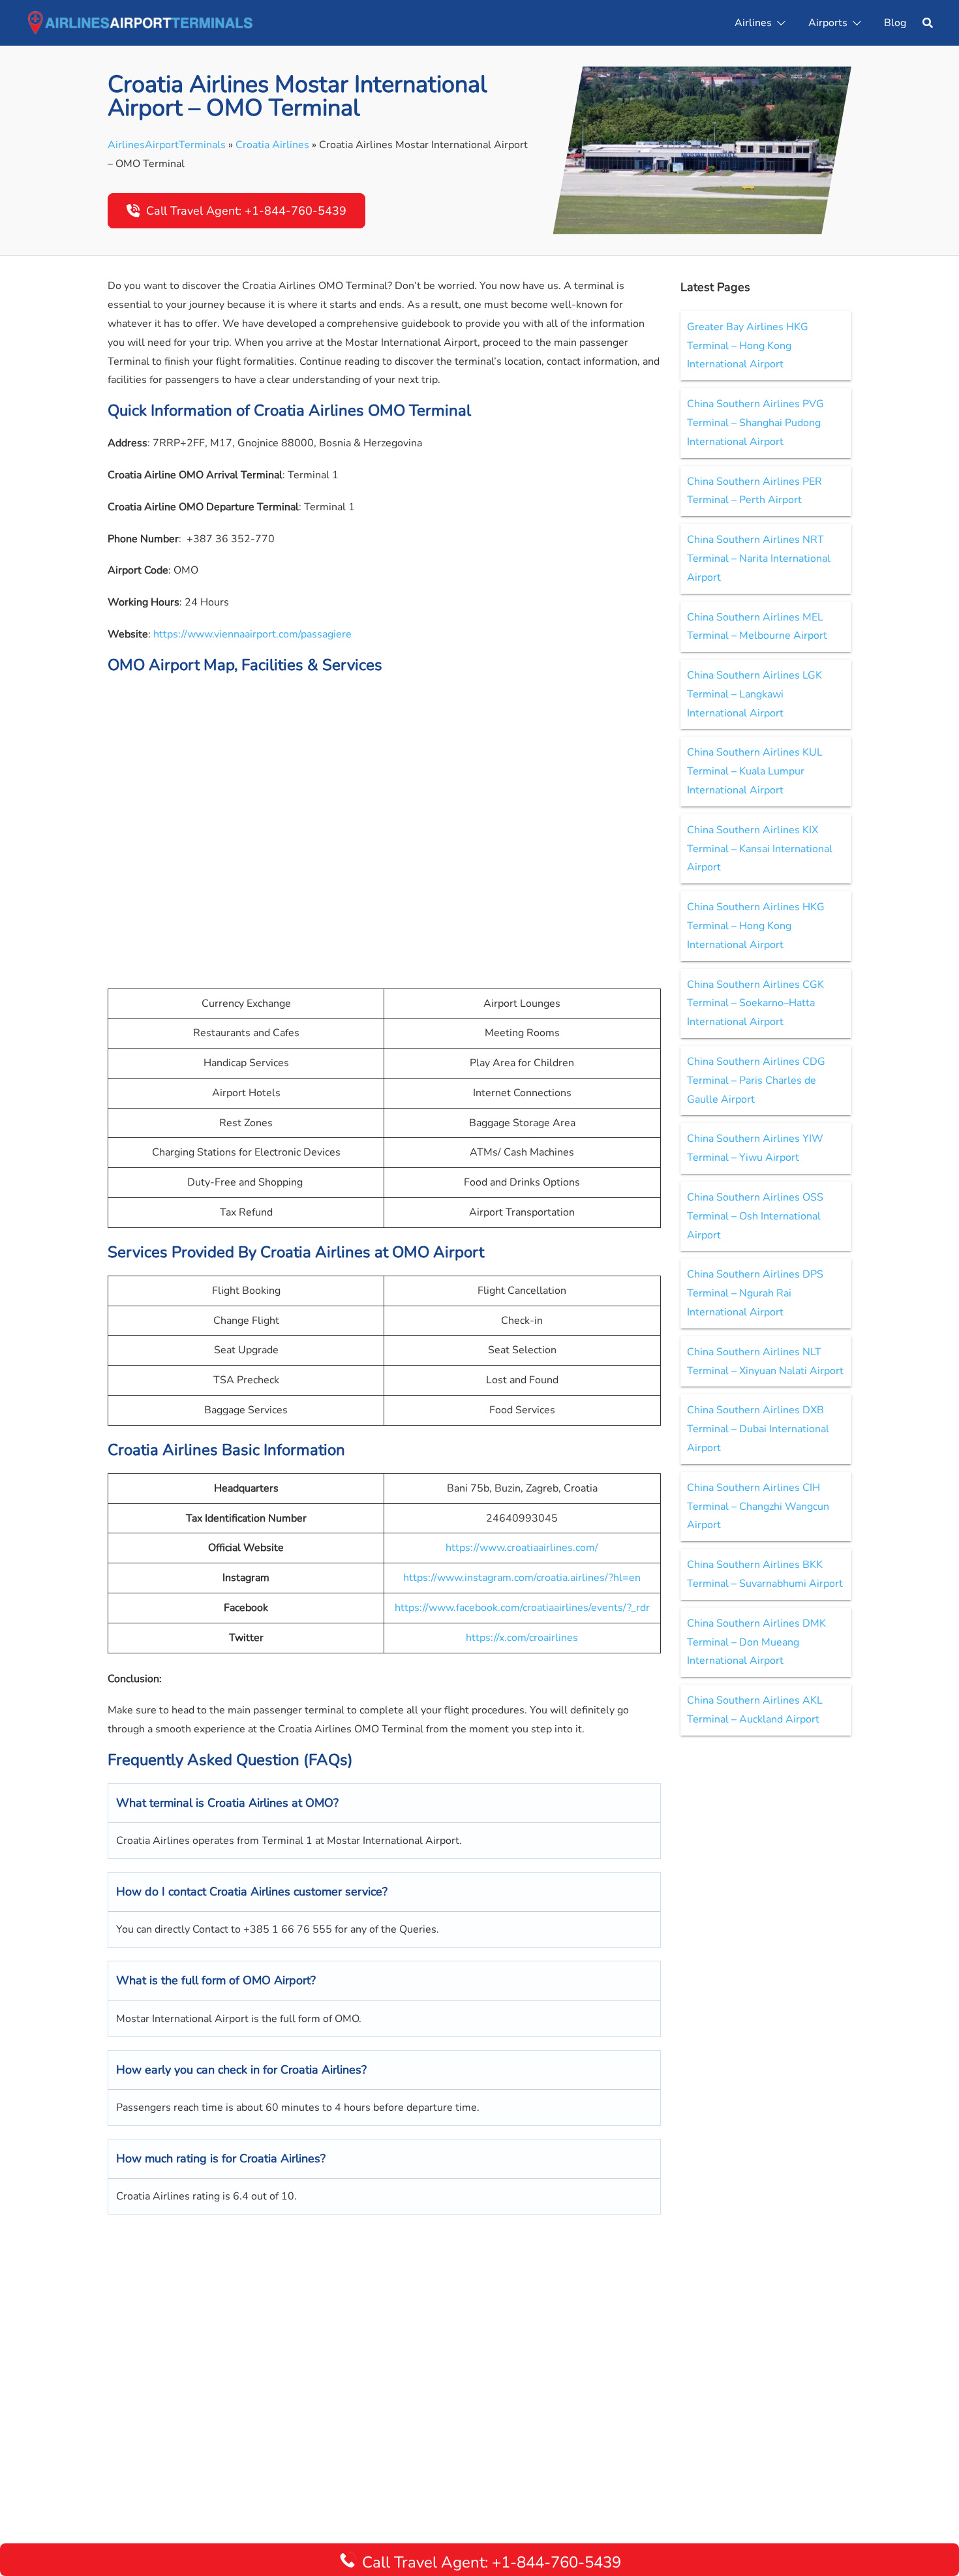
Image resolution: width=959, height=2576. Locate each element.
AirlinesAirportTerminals (167, 145)
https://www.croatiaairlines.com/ (522, 1548)
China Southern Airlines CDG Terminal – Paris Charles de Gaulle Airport (756, 1081)
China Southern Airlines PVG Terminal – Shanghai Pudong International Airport (755, 423)
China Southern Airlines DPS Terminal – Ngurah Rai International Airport (755, 1293)
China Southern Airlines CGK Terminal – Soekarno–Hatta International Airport (755, 1004)
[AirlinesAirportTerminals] (140, 22)
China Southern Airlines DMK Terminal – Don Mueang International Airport (756, 1642)
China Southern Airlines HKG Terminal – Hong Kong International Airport (756, 926)
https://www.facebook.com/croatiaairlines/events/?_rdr (522, 1608)
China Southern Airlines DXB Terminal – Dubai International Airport (758, 1429)
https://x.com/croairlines (522, 1638)
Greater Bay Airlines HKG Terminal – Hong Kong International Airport (748, 346)
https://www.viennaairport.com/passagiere (252, 634)
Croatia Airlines (272, 145)
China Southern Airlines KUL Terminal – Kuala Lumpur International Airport (755, 771)
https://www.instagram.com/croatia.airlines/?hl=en (522, 1578)
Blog (895, 23)
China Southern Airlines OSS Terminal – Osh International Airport (755, 1216)
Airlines (753, 23)
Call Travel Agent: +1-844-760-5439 (246, 211)
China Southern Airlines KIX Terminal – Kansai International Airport (760, 849)
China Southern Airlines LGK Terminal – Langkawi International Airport (754, 694)
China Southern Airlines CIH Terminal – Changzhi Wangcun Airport (758, 1507)
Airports (828, 23)
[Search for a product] (928, 23)
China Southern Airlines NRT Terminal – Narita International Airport (759, 559)
